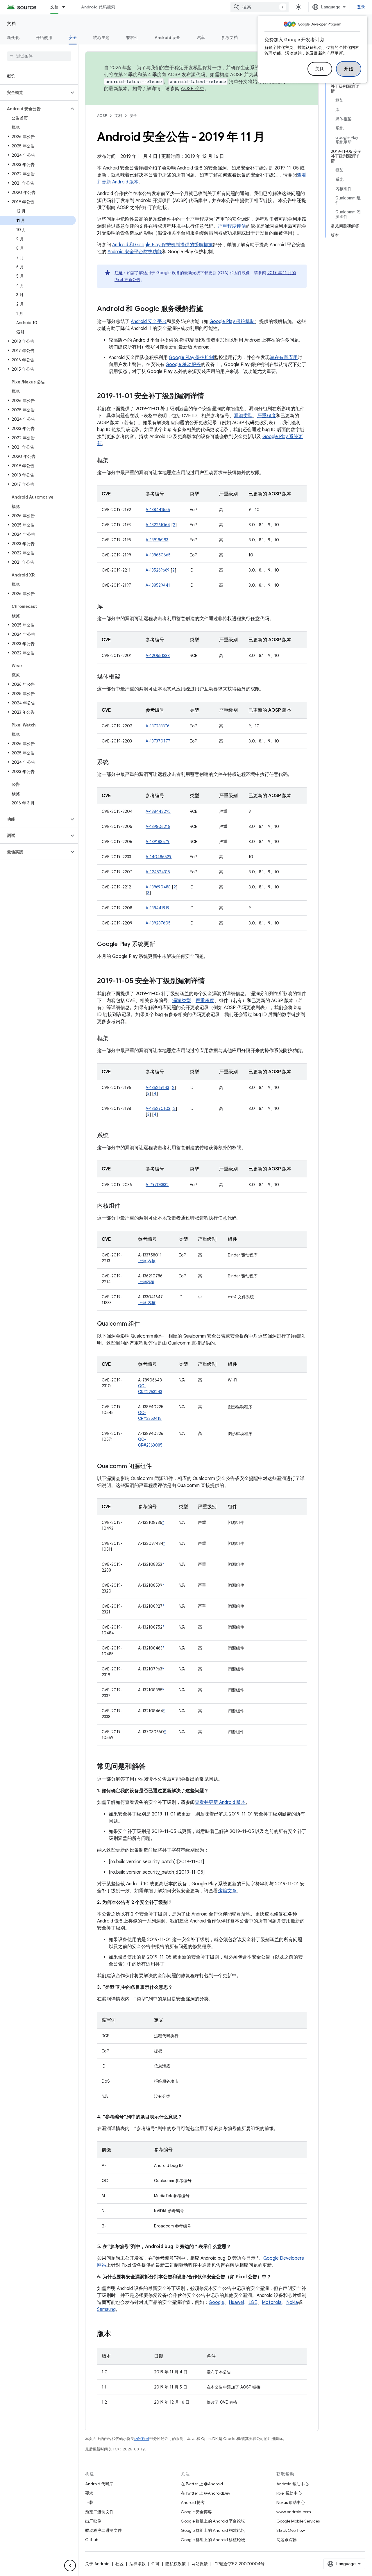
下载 (89, 2502)
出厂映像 (93, 2521)
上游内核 (146, 1282)
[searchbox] (39, 56)
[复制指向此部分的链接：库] (109, 607)
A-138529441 (158, 585)
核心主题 (101, 38)
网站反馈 (200, 2564)
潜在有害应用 (284, 358)
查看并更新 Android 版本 (220, 1802)
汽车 (201, 38)
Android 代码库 (99, 2484)
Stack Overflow (291, 2530)
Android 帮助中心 (293, 2484)
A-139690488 (158, 887)
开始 (349, 69)
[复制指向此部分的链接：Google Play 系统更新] (161, 945)
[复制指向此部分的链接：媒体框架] (126, 677)
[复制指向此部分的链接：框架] (115, 461)
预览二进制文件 (99, 2512)
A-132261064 (158, 525)
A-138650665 (158, 555)
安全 (73, 38)
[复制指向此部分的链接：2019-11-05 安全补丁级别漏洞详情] (211, 981)
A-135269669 (158, 570)
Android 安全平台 (149, 322)
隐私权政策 (176, 2564)
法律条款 (137, 2564)
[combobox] (260, 7)
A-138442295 (158, 811)
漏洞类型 (243, 416)
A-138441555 (158, 510)
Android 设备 (168, 38)
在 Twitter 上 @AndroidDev (205, 2493)
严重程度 (267, 416)
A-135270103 (158, 1108)
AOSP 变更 (193, 89)
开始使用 (44, 38)
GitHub (92, 2540)
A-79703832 (157, 1185)
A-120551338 (158, 656)
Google (216, 2302)
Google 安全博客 (196, 2512)
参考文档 (229, 38)
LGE (253, 2302)
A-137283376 (158, 726)
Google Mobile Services (298, 2521)
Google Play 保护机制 (232, 322)
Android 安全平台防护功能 (135, 252)
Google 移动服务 (183, 365)
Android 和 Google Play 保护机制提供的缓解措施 (162, 245)
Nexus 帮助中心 (291, 2502)
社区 (119, 2564)
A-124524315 (158, 872)
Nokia (292, 2302)
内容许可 (142, 2439)
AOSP (102, 116)
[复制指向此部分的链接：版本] (117, 2334)
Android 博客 (193, 2502)
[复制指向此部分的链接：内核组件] (126, 1206)
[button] (34, 92)
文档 (54, 7)
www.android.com (294, 2512)
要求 (89, 2493)
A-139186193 (157, 540)
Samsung (106, 2309)
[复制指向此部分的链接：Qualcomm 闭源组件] (158, 1467)
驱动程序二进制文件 (103, 2530)
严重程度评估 (232, 226)
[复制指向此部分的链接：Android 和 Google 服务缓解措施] (209, 309)
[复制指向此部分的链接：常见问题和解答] (152, 1767)
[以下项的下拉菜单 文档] (66, 7)
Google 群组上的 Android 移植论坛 (213, 2540)
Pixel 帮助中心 (289, 2493)
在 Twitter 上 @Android (202, 2484)
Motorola (272, 2302)
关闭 (320, 69)
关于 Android (97, 2564)
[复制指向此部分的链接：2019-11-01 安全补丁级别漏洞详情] (210, 397)
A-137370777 (158, 741)
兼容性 (132, 38)
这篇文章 (227, 1891)
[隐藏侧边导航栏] (70, 2566)
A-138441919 (158, 908)
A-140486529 (159, 857)
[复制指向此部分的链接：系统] (115, 763)
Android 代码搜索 (98, 7)
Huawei (236, 2302)
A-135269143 (157, 1088)
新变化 (13, 38)
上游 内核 (147, 1261)
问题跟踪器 (287, 2540)
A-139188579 (158, 842)
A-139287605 (158, 923)
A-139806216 (158, 826)
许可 (155, 2564)
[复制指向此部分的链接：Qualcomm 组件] (146, 1324)
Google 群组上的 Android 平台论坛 (213, 2521)
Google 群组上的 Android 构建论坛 (213, 2530)
